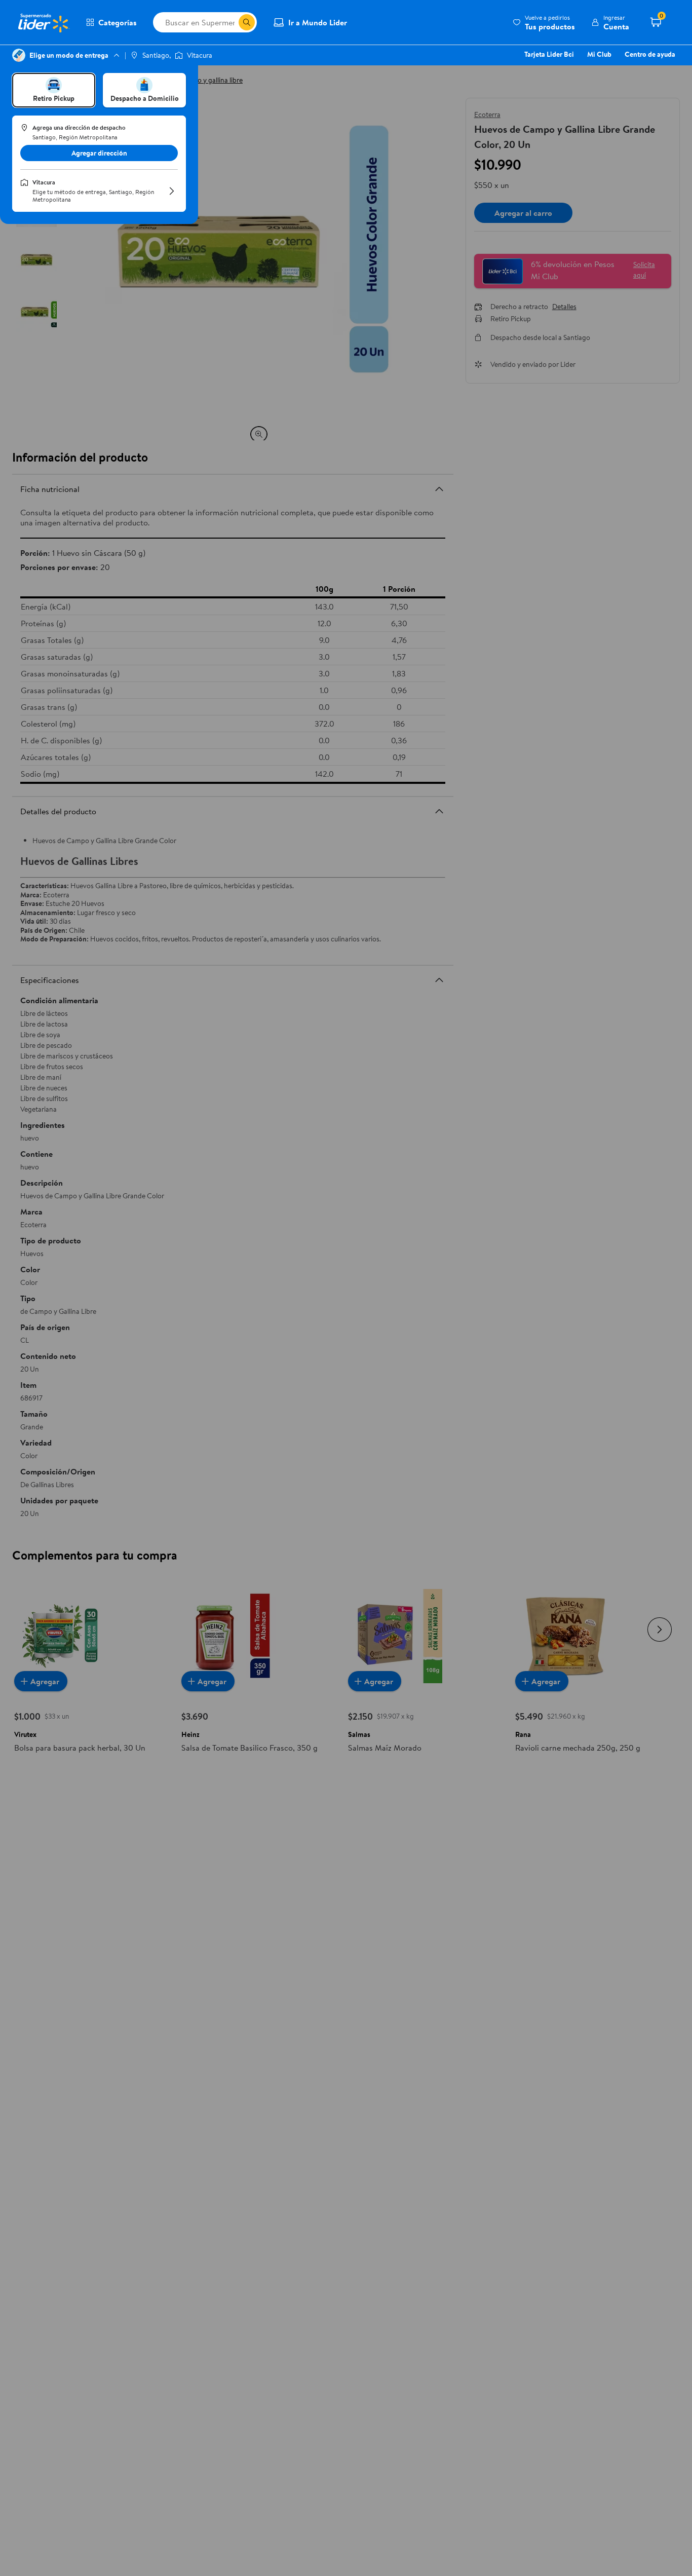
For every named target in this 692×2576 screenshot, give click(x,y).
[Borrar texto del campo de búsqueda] (230, 22)
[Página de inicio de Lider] (43, 22)
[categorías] (247, 22)
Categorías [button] (118, 22)
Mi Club (599, 54)
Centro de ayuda (650, 54)
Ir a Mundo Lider (318, 22)
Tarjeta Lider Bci (549, 54)
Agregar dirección (99, 153)
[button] (544, 22)
